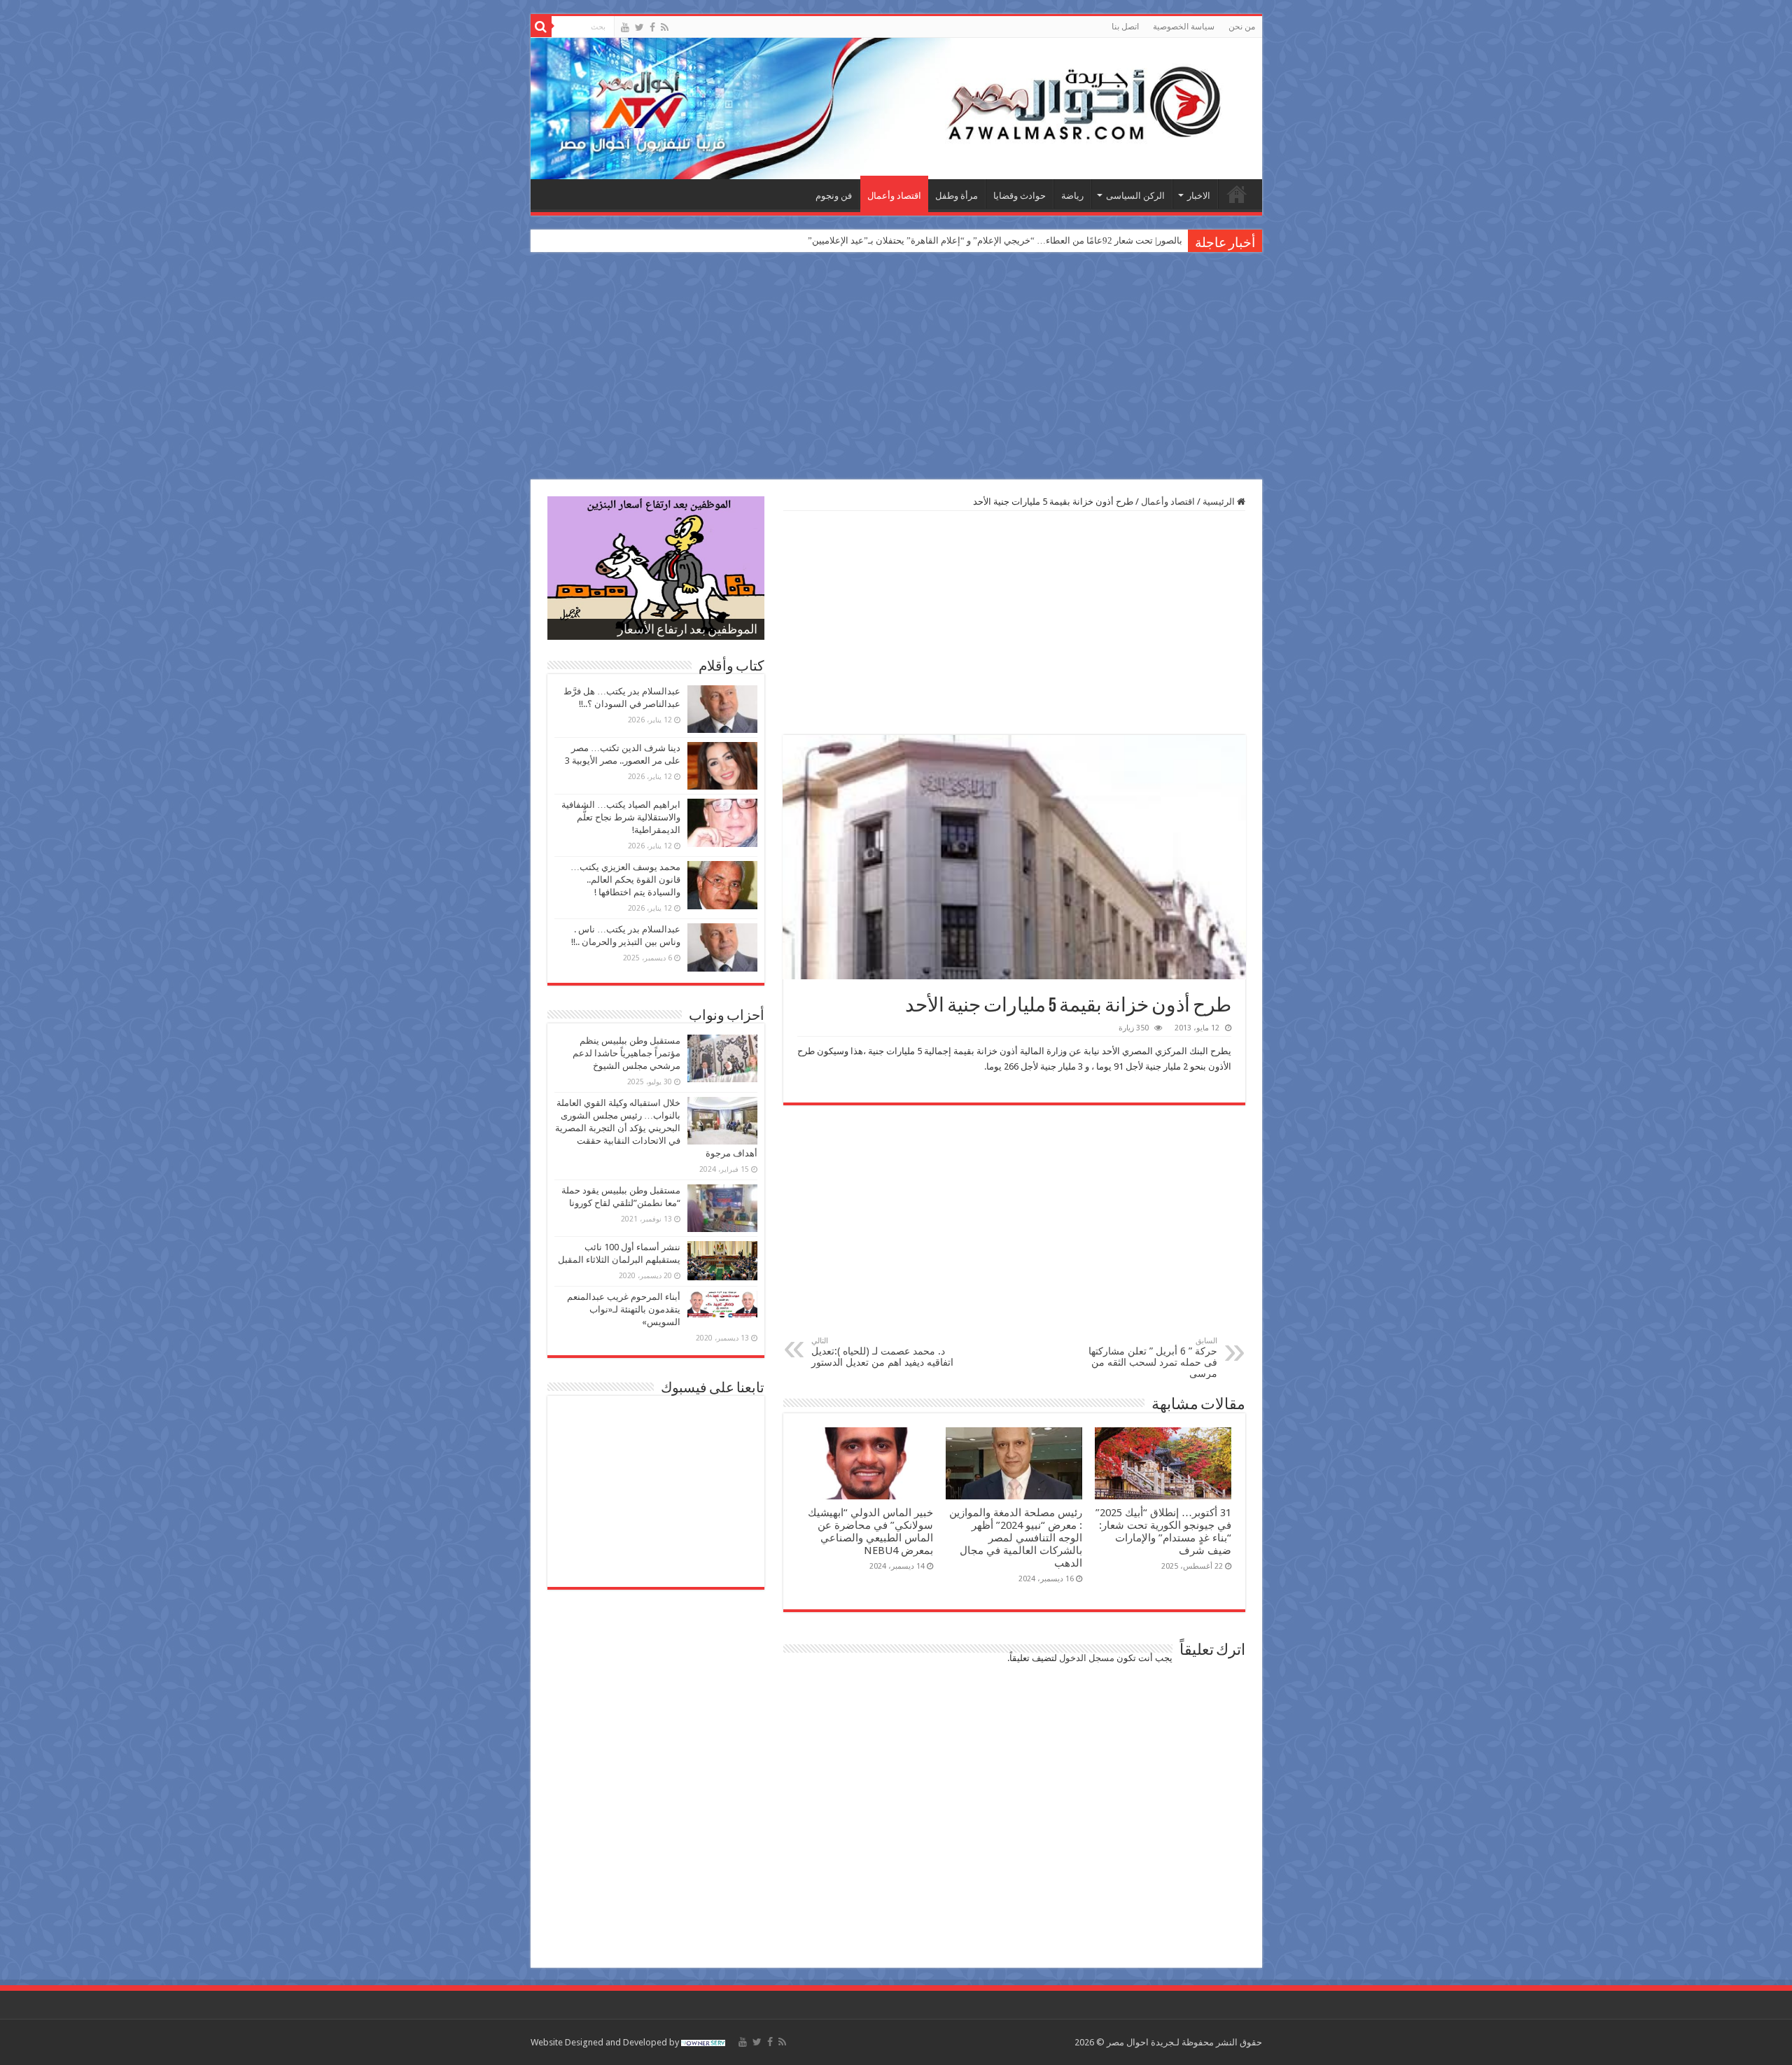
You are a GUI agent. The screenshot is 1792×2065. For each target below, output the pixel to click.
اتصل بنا (1125, 27)
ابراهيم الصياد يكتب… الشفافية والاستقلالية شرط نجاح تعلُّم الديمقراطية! (621, 817)
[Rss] (665, 27)
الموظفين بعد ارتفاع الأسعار (687, 631)
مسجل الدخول (1087, 1658)
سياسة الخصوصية (1184, 27)
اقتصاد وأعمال (894, 196)
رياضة (1072, 196)
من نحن (1242, 27)
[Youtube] (625, 27)
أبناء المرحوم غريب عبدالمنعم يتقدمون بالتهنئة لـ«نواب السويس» (624, 1309)
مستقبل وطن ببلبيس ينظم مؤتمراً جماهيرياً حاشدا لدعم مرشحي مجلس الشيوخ (626, 1053)
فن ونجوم (834, 196)
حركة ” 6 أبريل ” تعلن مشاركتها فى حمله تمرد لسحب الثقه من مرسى (1153, 1358)
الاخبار (1199, 196)
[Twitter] (639, 27)
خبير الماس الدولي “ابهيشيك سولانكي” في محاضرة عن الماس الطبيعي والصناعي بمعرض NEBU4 (870, 1532)
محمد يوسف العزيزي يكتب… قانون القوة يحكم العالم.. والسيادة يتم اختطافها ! (625, 880)
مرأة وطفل (957, 196)
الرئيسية (1237, 194)
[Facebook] (652, 27)
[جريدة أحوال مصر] (896, 108)
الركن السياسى (1135, 196)
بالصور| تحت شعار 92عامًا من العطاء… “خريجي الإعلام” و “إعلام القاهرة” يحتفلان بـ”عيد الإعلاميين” (995, 240)
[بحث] (541, 27)
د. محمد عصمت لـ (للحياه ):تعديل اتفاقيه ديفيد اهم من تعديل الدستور (882, 1352)
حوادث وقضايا (1020, 196)
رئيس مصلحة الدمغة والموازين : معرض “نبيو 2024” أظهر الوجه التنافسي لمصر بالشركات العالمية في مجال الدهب (1016, 1538)
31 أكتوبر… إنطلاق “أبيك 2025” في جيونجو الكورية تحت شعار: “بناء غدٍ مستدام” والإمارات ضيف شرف (1163, 1532)
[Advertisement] (896, 367)
